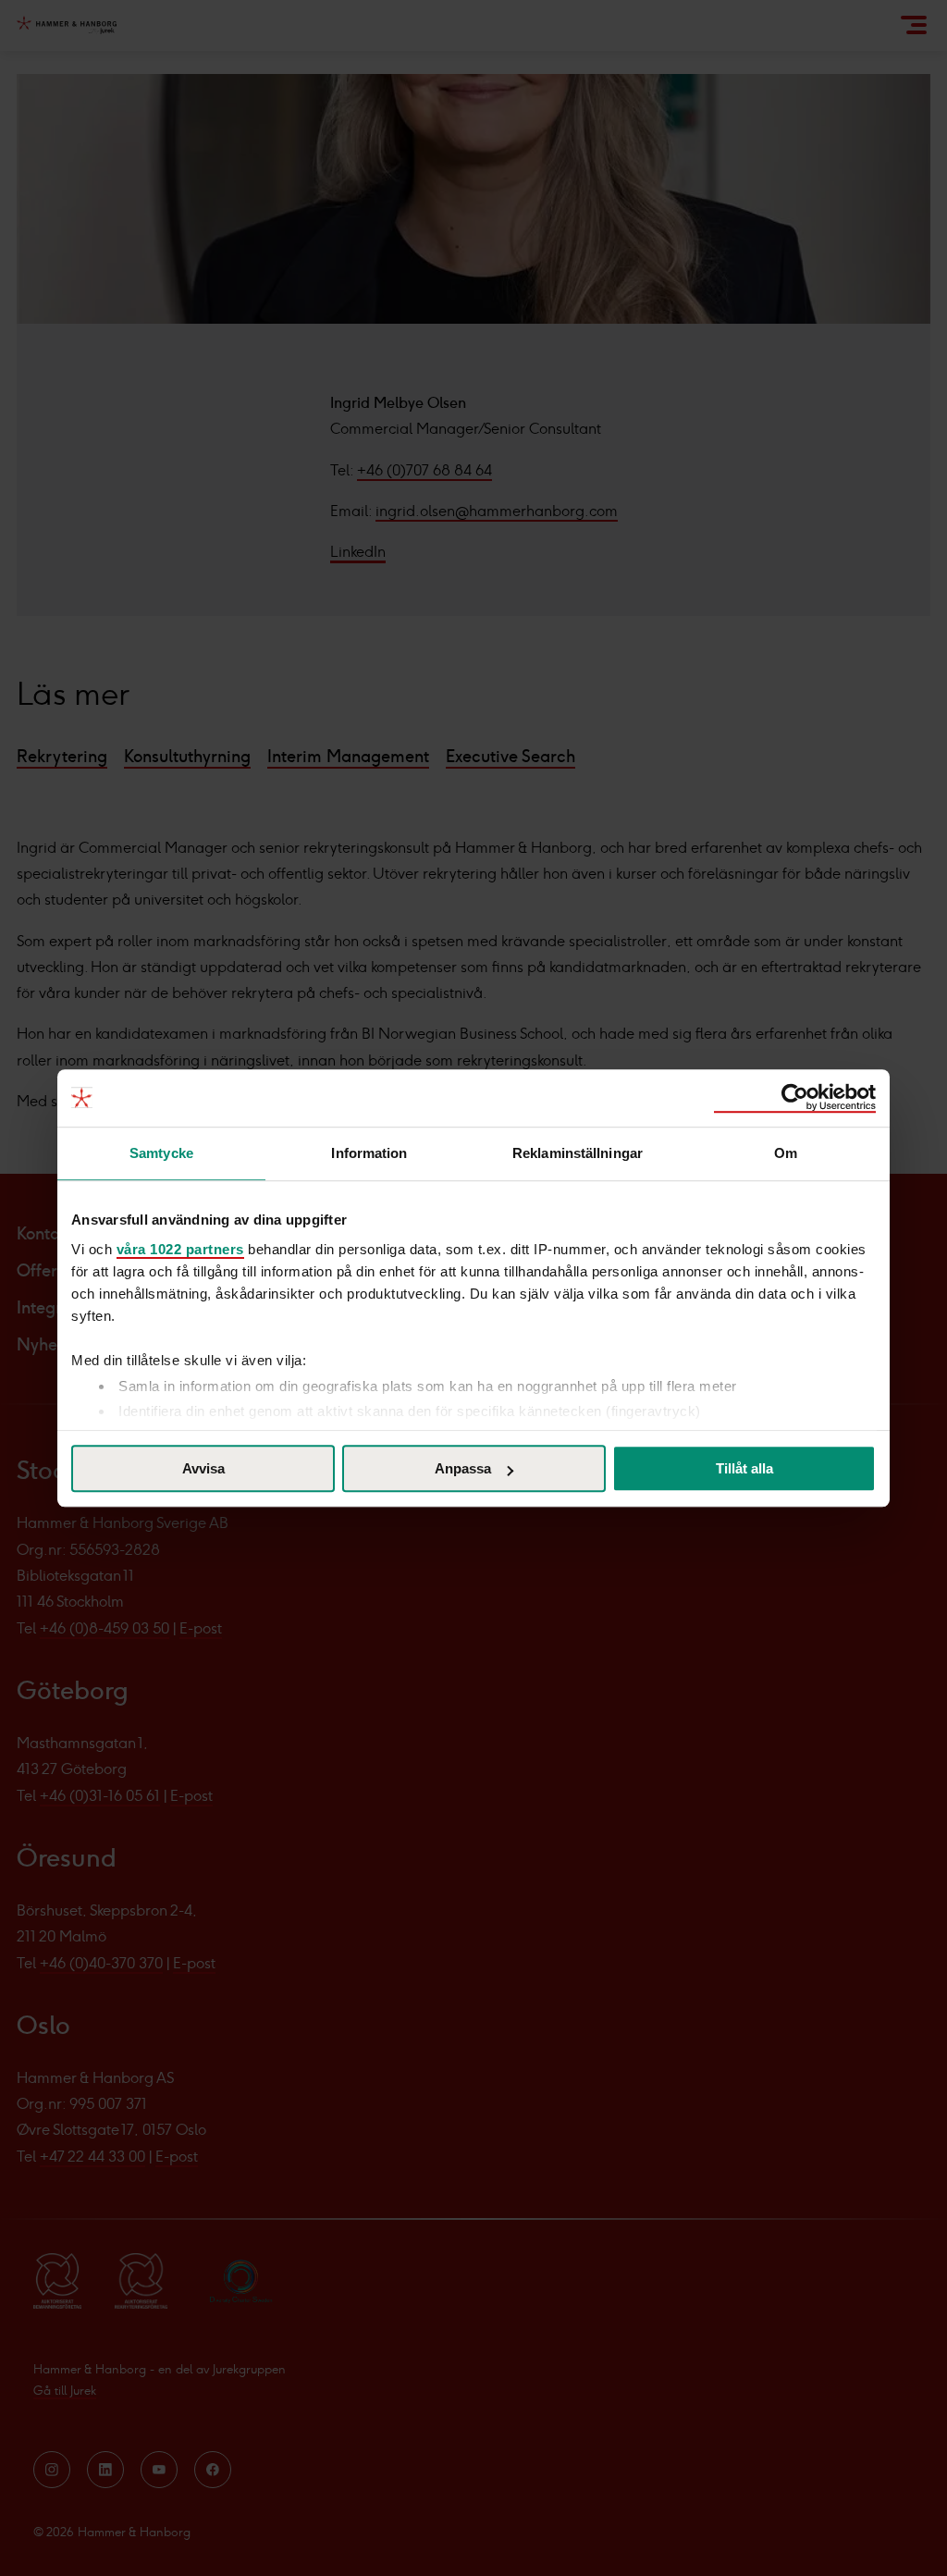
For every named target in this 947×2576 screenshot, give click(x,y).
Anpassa (463, 1468)
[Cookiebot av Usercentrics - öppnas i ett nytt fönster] (795, 1098)
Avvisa (203, 1468)
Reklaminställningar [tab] (578, 1153)
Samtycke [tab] (161, 1153)
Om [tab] (786, 1153)
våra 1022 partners (180, 1249)
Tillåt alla (744, 1468)
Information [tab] (369, 1153)
